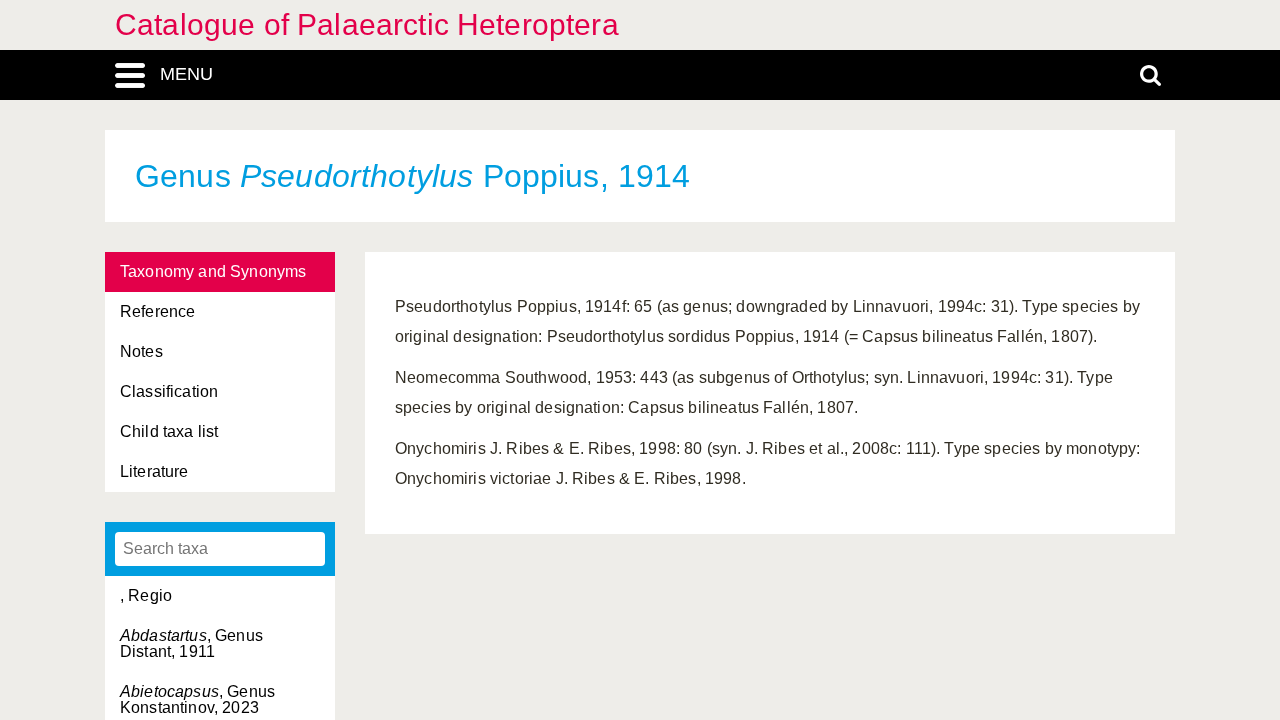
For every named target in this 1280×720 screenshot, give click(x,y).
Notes (141, 351)
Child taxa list (169, 431)
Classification (169, 391)
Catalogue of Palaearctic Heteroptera (367, 24)
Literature (154, 471)
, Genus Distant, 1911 (191, 643)
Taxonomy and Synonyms (213, 271)
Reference (157, 311)
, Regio (146, 595)
